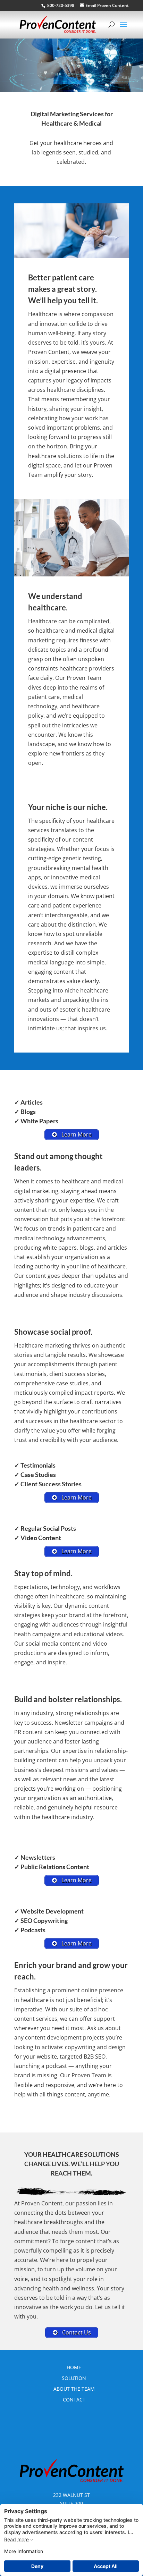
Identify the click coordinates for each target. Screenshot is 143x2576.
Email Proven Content (107, 5)
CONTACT (74, 2400)
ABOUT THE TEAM (74, 2389)
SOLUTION (74, 2378)
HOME (74, 2367)
